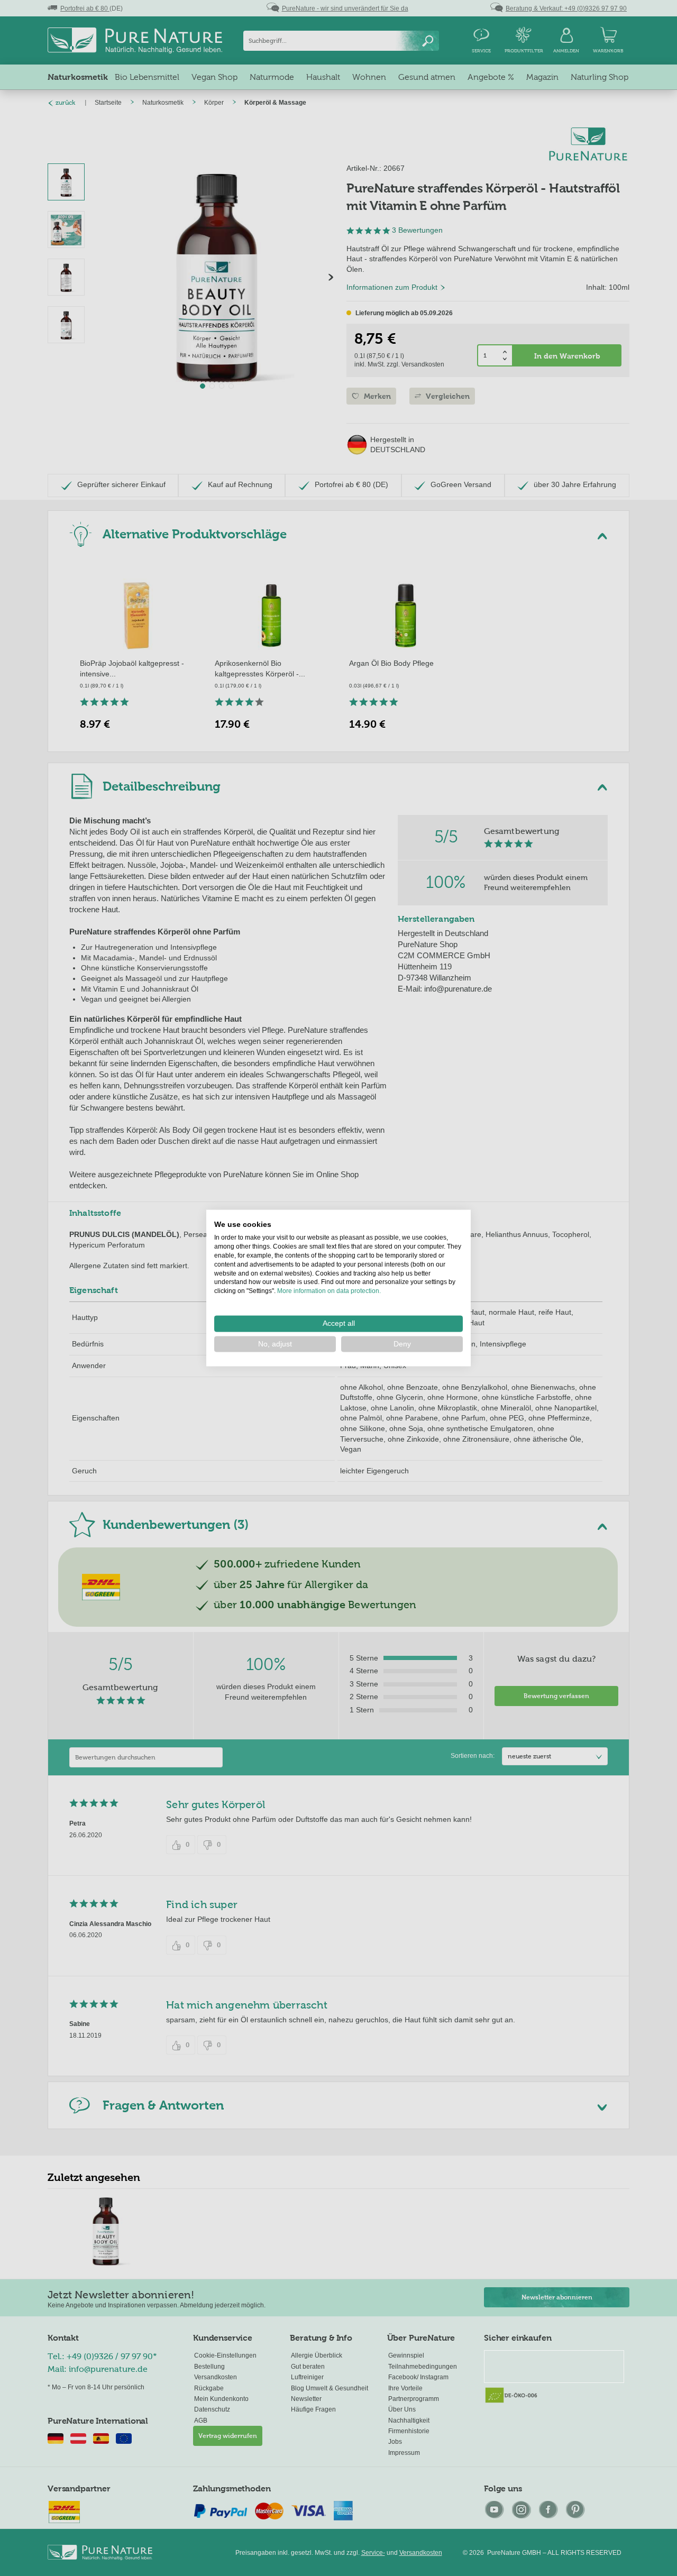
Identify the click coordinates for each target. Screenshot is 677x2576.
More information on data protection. (329, 1291)
